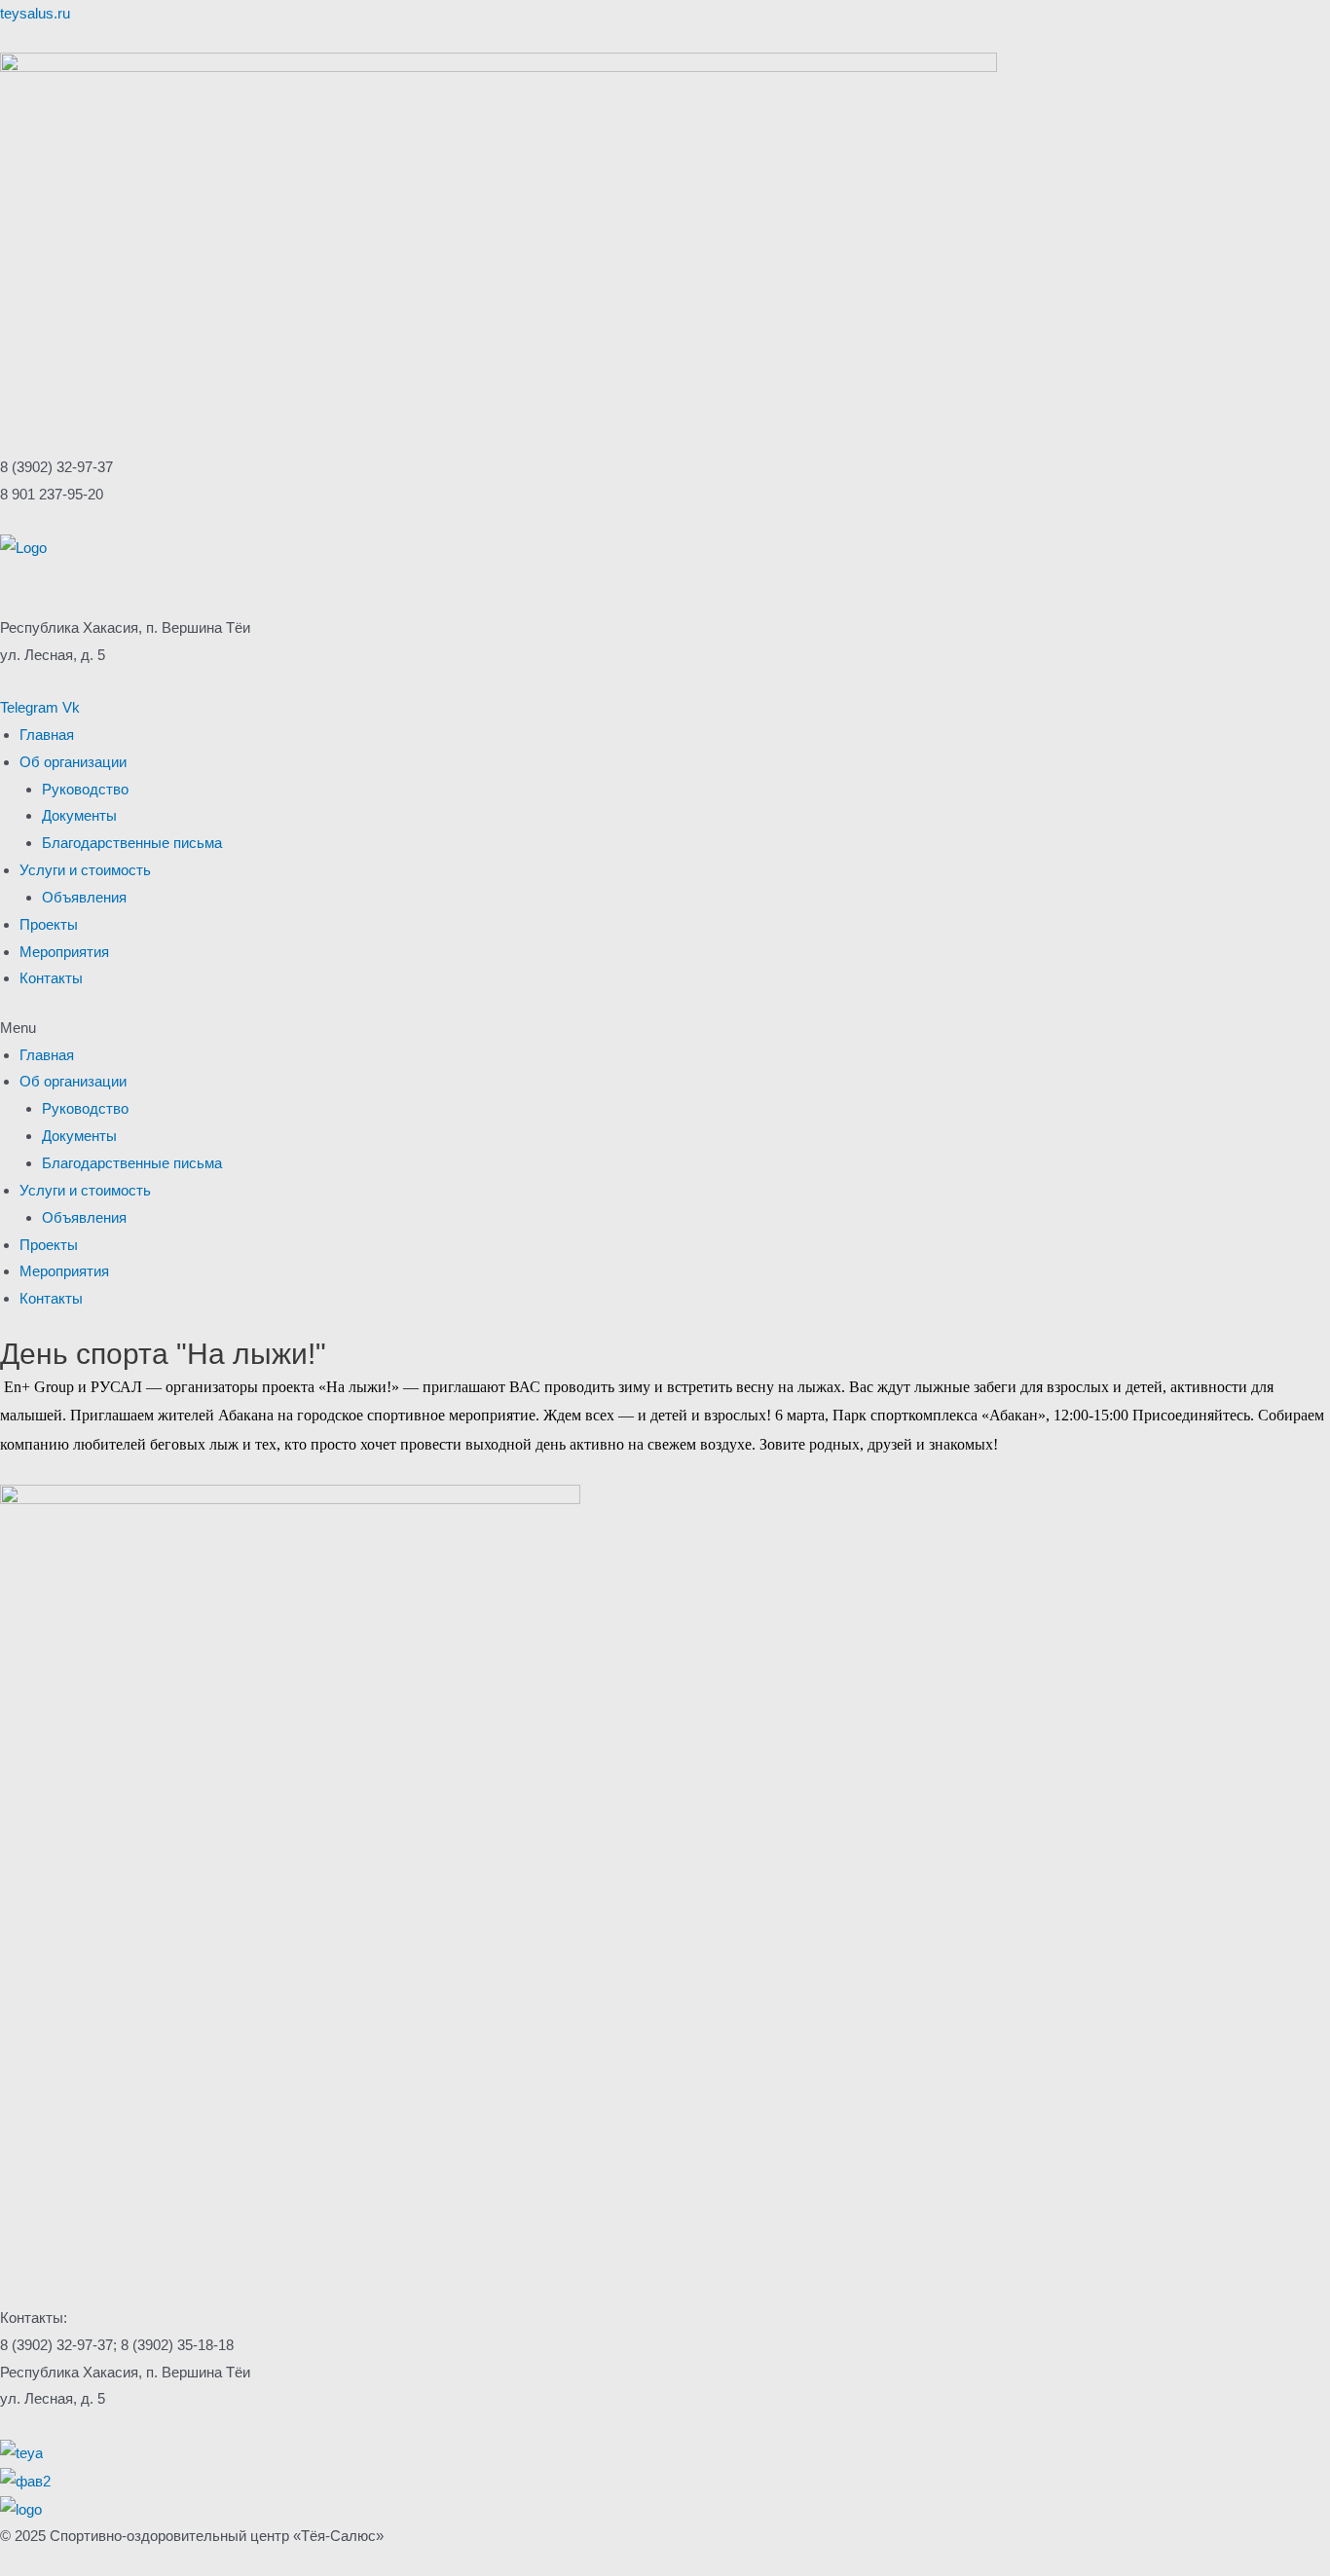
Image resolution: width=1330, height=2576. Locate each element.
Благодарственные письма (132, 843)
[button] (665, 1028)
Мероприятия (64, 952)
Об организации (73, 762)
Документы (79, 815)
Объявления (84, 897)
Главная (47, 735)
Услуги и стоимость (85, 870)
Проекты (49, 924)
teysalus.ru (35, 13)
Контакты (51, 978)
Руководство (85, 789)
